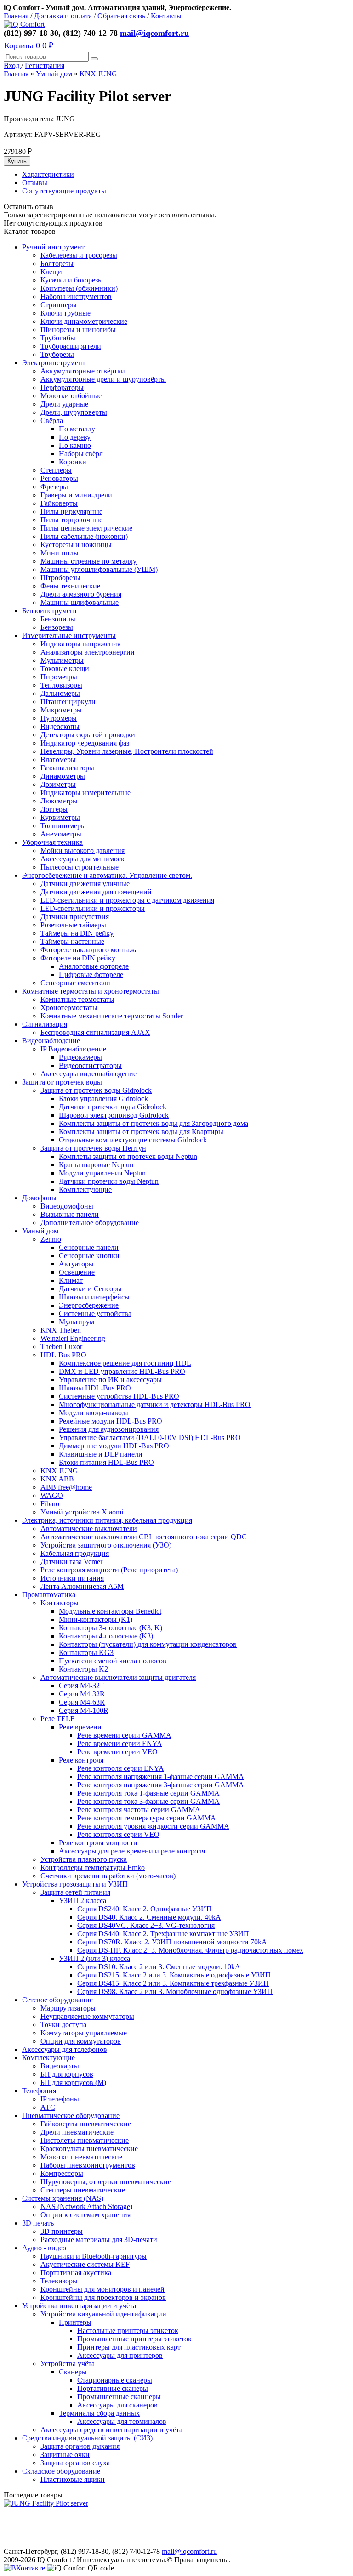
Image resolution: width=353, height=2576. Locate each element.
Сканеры (73, 2372)
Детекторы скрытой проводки (88, 735)
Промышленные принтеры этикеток (134, 2339)
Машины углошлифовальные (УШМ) (99, 569)
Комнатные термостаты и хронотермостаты (91, 991)
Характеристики (48, 174)
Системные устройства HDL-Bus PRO (119, 1396)
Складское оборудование (61, 2471)
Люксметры (59, 801)
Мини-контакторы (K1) (96, 1619)
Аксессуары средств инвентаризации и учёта (111, 2430)
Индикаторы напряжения (80, 644)
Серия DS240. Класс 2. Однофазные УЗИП (145, 1909)
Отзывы (35, 183)
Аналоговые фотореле (94, 966)
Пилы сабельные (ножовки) (84, 536)
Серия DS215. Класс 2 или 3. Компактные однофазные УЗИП (174, 1975)
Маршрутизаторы (68, 2008)
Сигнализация (45, 1024)
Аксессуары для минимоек (83, 859)
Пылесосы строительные (80, 867)
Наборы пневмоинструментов (88, 2165)
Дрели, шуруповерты (74, 412)
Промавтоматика (49, 1595)
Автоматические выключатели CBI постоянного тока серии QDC (144, 1537)
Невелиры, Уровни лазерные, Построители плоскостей (127, 751)
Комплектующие (85, 1189)
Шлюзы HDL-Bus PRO (95, 1388)
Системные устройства (95, 1313)
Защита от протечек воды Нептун (93, 1148)
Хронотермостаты (69, 1008)
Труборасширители (71, 346)
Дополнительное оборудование (90, 1223)
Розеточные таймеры (73, 925)
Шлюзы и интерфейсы (94, 1297)
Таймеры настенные (72, 941)
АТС (48, 2107)
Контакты (166, 16)
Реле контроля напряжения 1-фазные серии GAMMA (161, 1777)
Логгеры (54, 809)
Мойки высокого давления (83, 850)
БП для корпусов (67, 2074)
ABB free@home (66, 1487)
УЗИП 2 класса (83, 1901)
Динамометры (63, 776)
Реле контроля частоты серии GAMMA (139, 1810)
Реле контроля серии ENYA (121, 1768)
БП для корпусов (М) (73, 2082)
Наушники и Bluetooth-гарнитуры (94, 2256)
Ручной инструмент (53, 247)
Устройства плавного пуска (84, 1859)
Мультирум (77, 1322)
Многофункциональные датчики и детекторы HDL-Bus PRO (155, 1404)
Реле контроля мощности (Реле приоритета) (109, 1570)
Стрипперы (59, 305)
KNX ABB (57, 1479)
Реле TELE (58, 1719)
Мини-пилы (60, 553)
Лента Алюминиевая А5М (82, 1586)
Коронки (73, 462)
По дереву (75, 437)
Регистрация (45, 65)
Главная (16, 16)
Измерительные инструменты (69, 636)
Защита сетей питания (75, 1892)
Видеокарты (60, 2066)
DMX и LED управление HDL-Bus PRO (122, 1371)
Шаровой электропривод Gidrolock (114, 1115)
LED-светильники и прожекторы (93, 908)
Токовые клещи (65, 669)
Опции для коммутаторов (81, 2041)
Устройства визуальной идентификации (103, 2314)
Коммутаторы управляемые (84, 2033)
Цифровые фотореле (91, 974)
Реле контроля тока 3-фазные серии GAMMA (148, 1801)
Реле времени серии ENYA (120, 1743)
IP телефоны (60, 2099)
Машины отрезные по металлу (88, 561)
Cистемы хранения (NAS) (63, 2198)
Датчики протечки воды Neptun (109, 1181)
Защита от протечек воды (62, 1082)
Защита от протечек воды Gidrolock (96, 1090)
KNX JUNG (98, 74)
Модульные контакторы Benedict (110, 1611)
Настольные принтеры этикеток (128, 2330)
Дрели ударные (64, 404)
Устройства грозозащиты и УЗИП (75, 1884)
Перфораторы (62, 387)
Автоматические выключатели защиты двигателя (118, 1677)
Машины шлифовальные (80, 602)
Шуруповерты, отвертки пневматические (106, 2182)
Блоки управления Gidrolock (103, 1099)
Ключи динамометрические (84, 321)
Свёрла (52, 421)
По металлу (77, 429)
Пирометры (59, 677)
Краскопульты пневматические (89, 2149)
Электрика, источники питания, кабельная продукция (107, 1520)
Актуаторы (76, 1264)
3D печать (38, 2223)
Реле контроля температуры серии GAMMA (147, 1818)
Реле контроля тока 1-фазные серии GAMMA (148, 1793)
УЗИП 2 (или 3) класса (94, 1958)
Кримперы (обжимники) (79, 288)
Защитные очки (65, 2455)
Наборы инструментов (76, 297)
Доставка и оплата (63, 16)
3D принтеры (62, 2231)
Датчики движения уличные (85, 884)
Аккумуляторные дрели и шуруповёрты (103, 379)
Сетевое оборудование (57, 2000)
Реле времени (80, 1727)
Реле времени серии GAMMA (124, 1735)
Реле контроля (81, 1760)
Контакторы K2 (83, 1669)
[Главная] (24, 24)
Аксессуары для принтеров (120, 2355)
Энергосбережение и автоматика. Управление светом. (107, 875)
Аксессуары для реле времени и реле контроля (132, 1851)
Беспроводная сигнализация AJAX (95, 1032)
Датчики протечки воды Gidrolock (113, 1107)
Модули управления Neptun (102, 1173)
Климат (71, 1280)
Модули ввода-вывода (94, 1413)
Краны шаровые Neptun (96, 1165)
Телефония (39, 2091)
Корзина (29, 45)
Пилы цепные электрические (86, 528)
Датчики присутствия (75, 917)
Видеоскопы (60, 726)
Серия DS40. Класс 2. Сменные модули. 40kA (149, 1917)
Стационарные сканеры (115, 2380)
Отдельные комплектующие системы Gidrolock (133, 1140)
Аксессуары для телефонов (65, 2049)
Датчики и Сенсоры (90, 1289)
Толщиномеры (63, 826)
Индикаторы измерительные (85, 793)
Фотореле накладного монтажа (89, 950)
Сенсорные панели (89, 1247)
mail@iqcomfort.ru (154, 33)
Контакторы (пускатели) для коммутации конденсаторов (148, 1644)
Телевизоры (59, 2281)
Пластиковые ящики (73, 2479)
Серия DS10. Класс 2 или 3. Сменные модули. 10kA (159, 1967)
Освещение (77, 1272)
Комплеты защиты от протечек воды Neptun (128, 1156)
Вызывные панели (70, 1214)
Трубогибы (58, 338)
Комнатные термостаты (77, 999)
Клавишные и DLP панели (101, 1454)
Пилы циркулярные (71, 511)
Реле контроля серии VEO (118, 1834)
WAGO (52, 1495)
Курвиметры (60, 817)
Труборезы (57, 354)
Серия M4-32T (82, 1686)
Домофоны (39, 1198)
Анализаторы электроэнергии (88, 652)
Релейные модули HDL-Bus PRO (111, 1421)
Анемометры (61, 834)
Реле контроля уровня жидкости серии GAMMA (153, 1826)
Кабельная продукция (75, 1553)
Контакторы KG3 (86, 1652)
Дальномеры (60, 693)
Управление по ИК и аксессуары (110, 1380)
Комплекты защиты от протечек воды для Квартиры (141, 1132)
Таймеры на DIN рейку (77, 933)
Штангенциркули (68, 702)
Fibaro (50, 1504)
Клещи (51, 272)
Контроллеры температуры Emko (93, 1867)
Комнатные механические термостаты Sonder (112, 1016)
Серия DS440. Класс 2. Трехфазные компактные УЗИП (163, 1934)
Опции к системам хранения (85, 2215)
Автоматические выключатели (89, 1528)
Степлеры (56, 470)
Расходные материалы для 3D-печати (99, 2240)
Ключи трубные (65, 313)
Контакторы (60, 1603)
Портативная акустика (76, 2273)
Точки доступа (63, 2025)
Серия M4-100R (84, 1710)
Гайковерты (59, 503)
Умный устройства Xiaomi (82, 1512)
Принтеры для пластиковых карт (129, 2347)
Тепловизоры (61, 685)
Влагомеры (58, 760)
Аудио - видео (44, 2248)
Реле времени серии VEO (117, 1752)
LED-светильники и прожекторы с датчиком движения (127, 900)
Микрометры (61, 710)
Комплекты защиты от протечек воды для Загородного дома (154, 1123)
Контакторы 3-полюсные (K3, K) (111, 1628)
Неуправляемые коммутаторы (87, 2016)
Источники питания (72, 1578)
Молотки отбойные (71, 396)
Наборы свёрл (81, 454)
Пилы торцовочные (71, 520)
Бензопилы (58, 619)
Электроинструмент (54, 363)
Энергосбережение (89, 1305)
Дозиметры (58, 784)
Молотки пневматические (81, 2157)
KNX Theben (61, 1330)
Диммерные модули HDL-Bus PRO (114, 1446)
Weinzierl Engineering (73, 1338)
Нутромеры (59, 718)
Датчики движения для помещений (96, 892)
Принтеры (75, 2322)
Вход (12, 65)
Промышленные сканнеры (119, 2397)
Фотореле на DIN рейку (78, 958)
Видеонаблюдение (51, 1041)
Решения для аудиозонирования (109, 1429)
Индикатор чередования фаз (85, 743)
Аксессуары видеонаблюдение (88, 1074)
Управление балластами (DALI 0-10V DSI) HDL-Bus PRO (150, 1438)
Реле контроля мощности (98, 1843)
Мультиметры (62, 660)
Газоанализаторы (67, 768)
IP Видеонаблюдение (73, 1049)
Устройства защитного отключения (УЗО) (106, 1545)
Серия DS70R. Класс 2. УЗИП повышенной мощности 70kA (172, 1942)
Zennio (51, 1239)
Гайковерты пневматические (86, 2124)
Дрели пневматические (77, 2132)
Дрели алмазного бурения (81, 594)
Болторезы (57, 263)
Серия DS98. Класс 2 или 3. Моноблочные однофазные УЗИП (175, 1991)
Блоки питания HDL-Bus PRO (106, 1462)
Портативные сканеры (113, 2388)
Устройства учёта (68, 2364)
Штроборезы (60, 578)
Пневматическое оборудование (71, 2116)
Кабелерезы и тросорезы (79, 255)
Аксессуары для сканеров (117, 2405)
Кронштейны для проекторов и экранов (103, 2297)
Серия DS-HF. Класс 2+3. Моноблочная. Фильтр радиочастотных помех (190, 1950)
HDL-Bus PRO (63, 1355)
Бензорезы (57, 627)
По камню (75, 445)
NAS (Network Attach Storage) (86, 2206)
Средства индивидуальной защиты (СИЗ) (87, 2438)
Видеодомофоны (67, 1206)
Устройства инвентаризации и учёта (79, 2306)
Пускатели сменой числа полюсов (113, 1661)
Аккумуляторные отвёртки (83, 371)
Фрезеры (54, 487)
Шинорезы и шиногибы (78, 330)
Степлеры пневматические (83, 2190)
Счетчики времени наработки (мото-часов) (108, 1876)
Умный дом (54, 74)
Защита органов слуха (75, 2463)
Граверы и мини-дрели (76, 495)
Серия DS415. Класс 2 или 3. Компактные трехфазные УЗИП (173, 1983)
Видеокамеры (80, 1057)
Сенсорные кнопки (89, 1256)
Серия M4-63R (82, 1702)
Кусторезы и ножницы (76, 545)
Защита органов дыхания (80, 2446)
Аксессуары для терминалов (122, 2421)
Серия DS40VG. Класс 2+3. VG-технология (146, 1925)
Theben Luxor (61, 1347)
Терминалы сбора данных (99, 2413)
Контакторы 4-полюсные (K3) (106, 1636)
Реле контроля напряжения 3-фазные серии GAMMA (161, 1785)
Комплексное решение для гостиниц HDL (125, 1363)
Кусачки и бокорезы (72, 280)
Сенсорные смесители (75, 983)
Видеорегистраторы (90, 1065)
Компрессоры (62, 2173)
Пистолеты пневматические (85, 2140)
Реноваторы (59, 478)
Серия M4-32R (82, 1694)
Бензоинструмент (50, 611)
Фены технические (70, 586)
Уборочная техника (52, 842)
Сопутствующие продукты (64, 191)
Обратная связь (121, 16)
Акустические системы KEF (85, 2264)
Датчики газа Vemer (71, 1562)
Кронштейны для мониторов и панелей (102, 2289)
